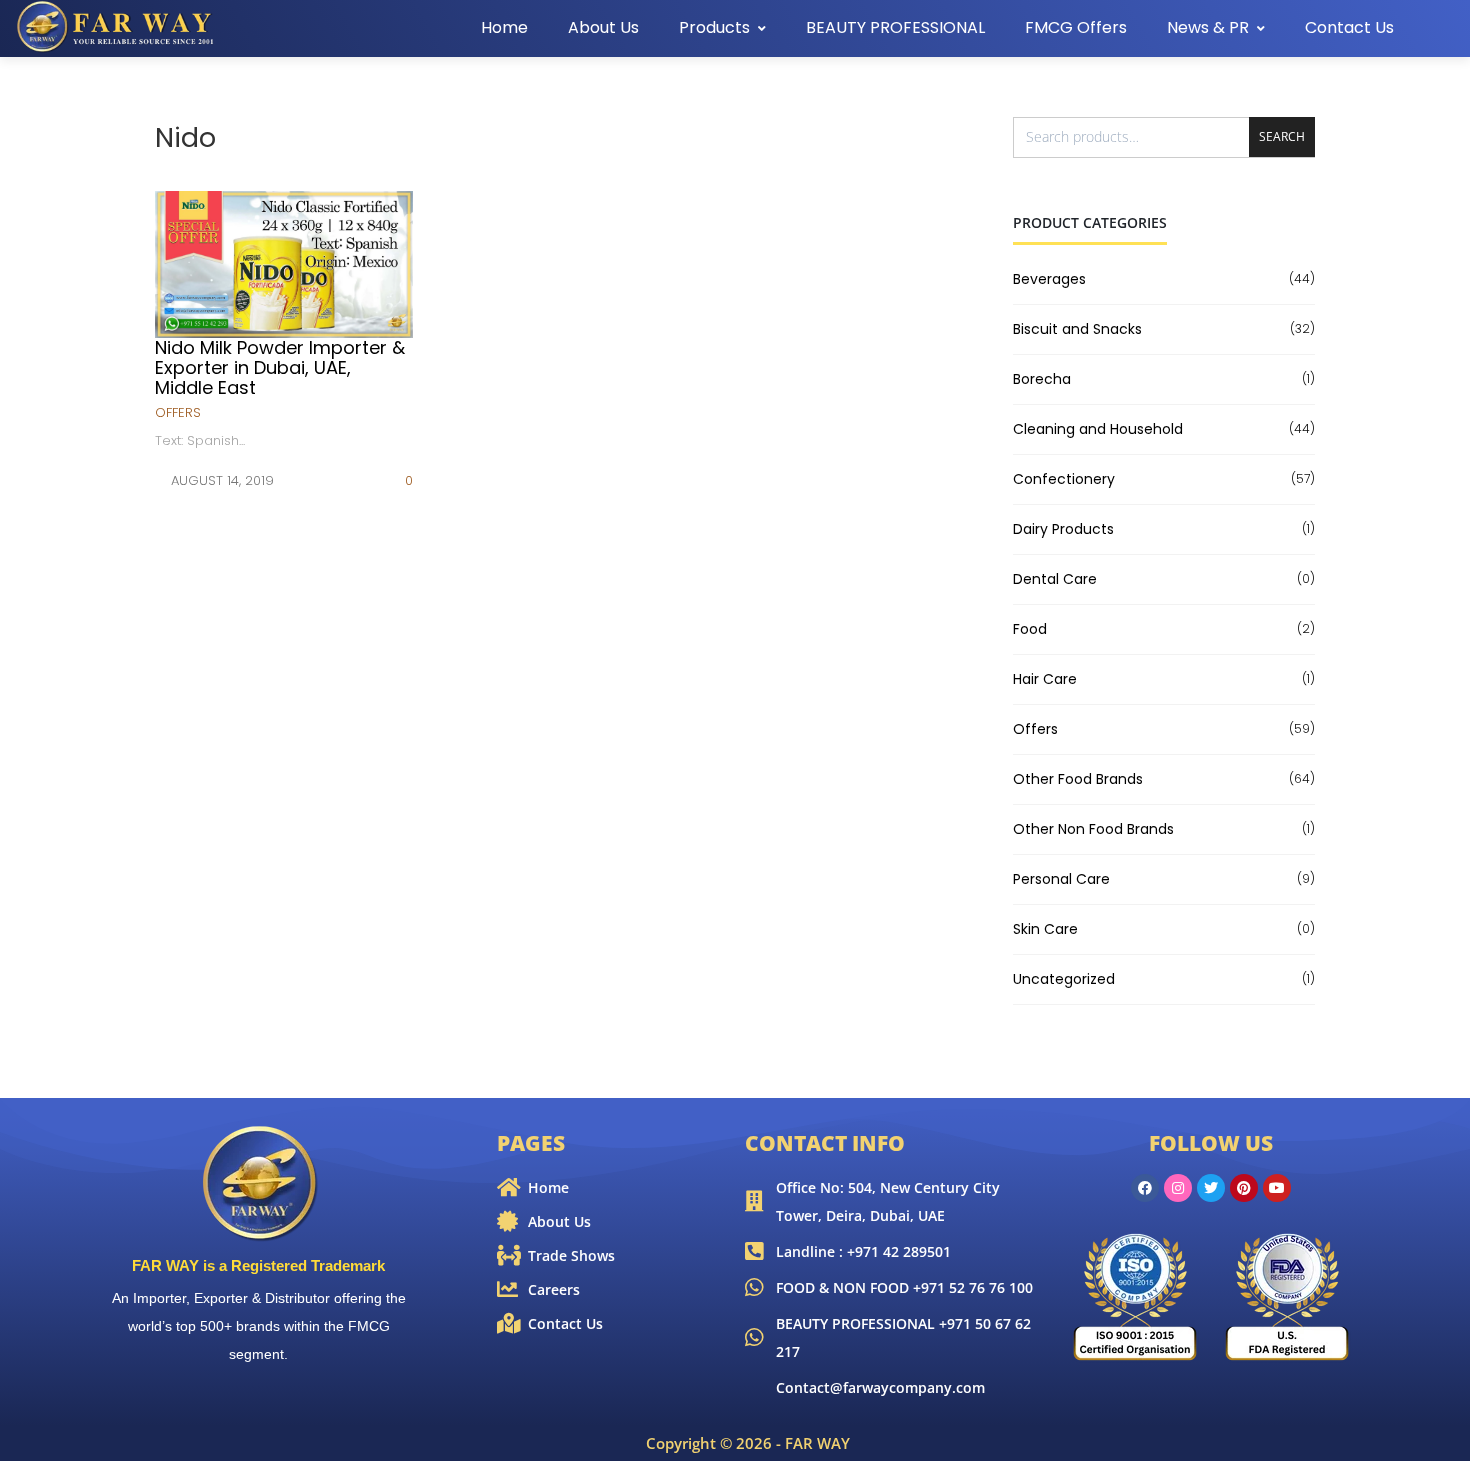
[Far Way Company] (117, 27)
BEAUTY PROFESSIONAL (895, 27)
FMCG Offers (1076, 27)
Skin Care (1045, 929)
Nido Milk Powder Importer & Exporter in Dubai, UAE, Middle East (280, 367)
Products (714, 27)
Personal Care (1061, 879)
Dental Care (1055, 579)
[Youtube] (1277, 1188)
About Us (603, 27)
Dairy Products (1063, 529)
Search (1282, 136)
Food (1030, 629)
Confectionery (1064, 479)
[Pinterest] (1244, 1188)
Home (504, 27)
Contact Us (1349, 27)
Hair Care (1045, 679)
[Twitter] (1211, 1188)
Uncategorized (1064, 979)
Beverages (1049, 279)
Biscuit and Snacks (1077, 329)
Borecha (1042, 379)
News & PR (1208, 27)
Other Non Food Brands (1093, 829)
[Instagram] (1178, 1188)
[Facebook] (1145, 1188)
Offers (178, 412)
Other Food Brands (1078, 779)
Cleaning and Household (1098, 429)
